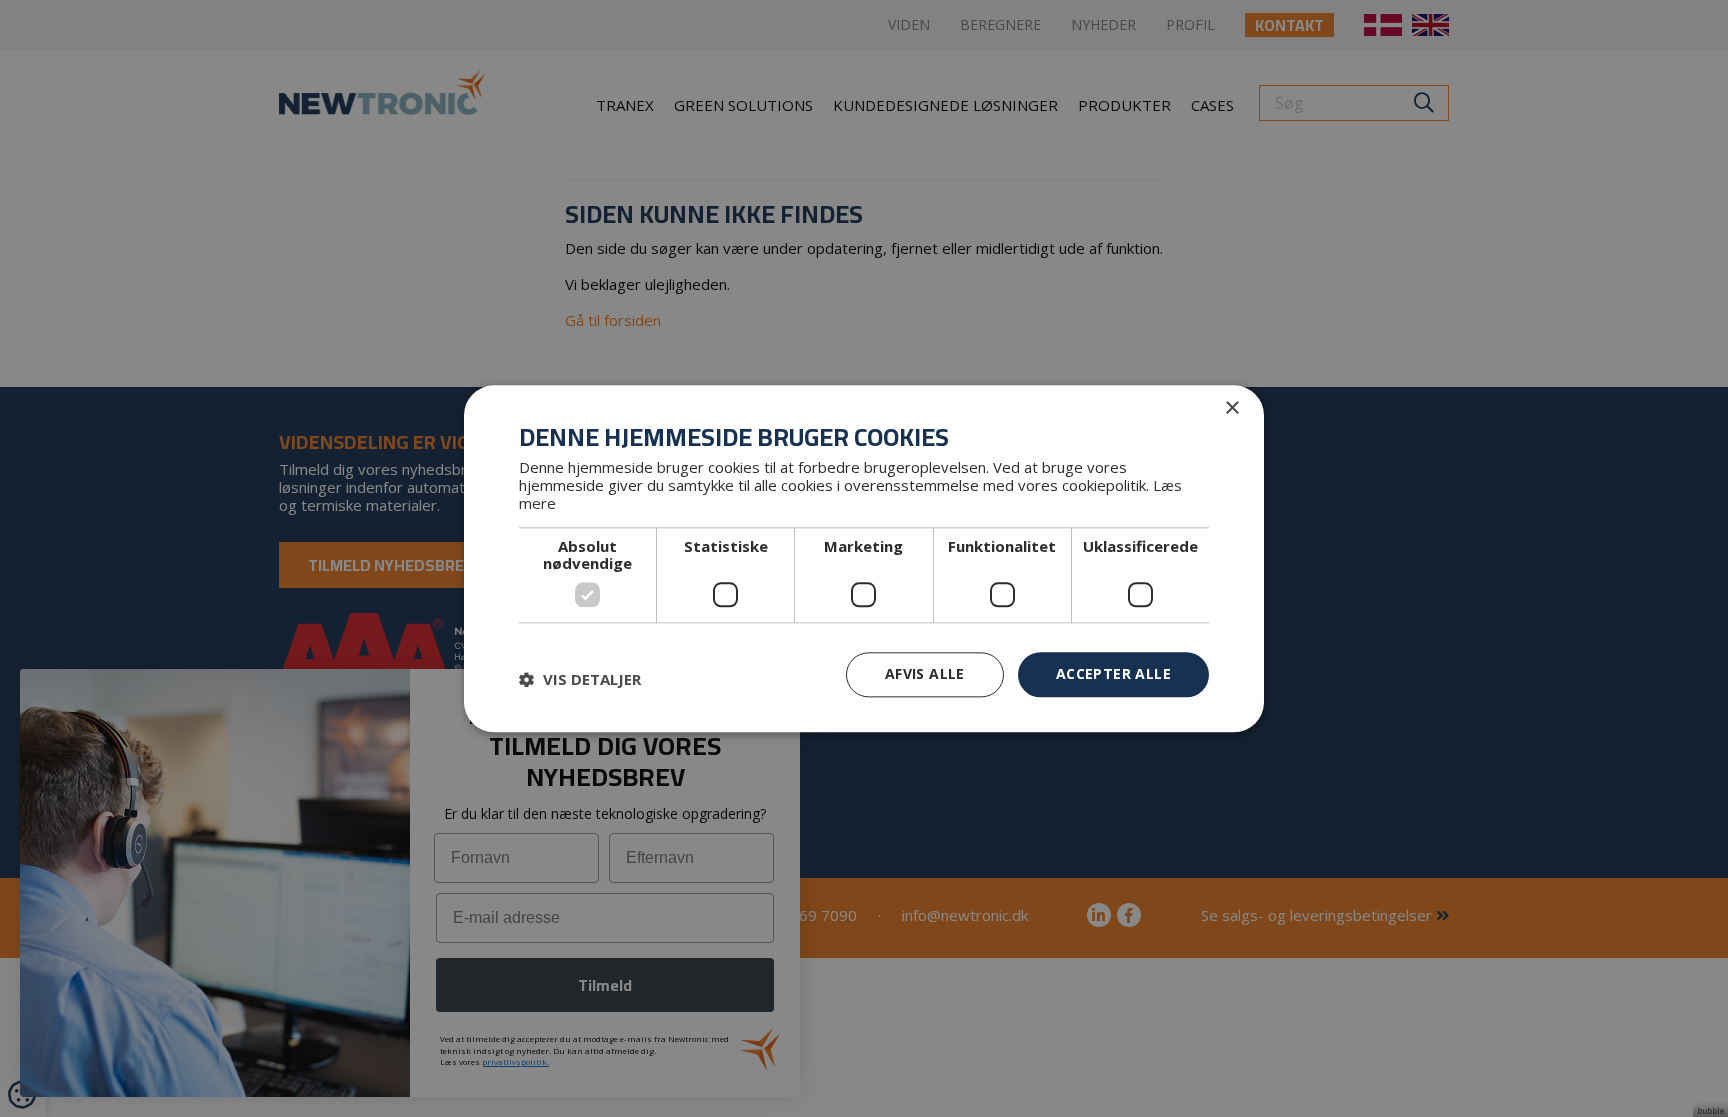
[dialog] (864, 558)
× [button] (1231, 408)
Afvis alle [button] (925, 673)
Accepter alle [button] (1113, 673)
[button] (580, 680)
